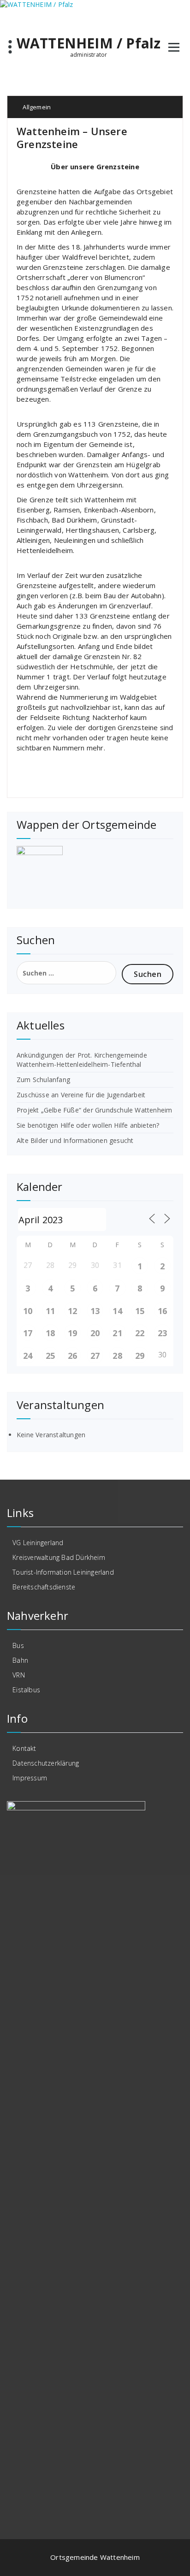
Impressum (30, 1778)
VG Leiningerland (38, 1543)
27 (95, 1356)
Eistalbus (26, 1690)
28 (117, 1356)
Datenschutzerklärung (46, 1763)
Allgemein (37, 107)
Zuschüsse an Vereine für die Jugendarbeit (81, 1095)
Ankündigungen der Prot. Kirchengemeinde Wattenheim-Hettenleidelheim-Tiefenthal (82, 1060)
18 (50, 1333)
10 (28, 1311)
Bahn (20, 1660)
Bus (18, 1645)
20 (95, 1333)
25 (50, 1356)
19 (72, 1333)
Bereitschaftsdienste (44, 1587)
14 (117, 1311)
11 (50, 1311)
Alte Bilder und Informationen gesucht (75, 1140)
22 (140, 1333)
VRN (19, 1675)
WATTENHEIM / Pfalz (89, 43)
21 (117, 1333)
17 (28, 1333)
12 (72, 1311)
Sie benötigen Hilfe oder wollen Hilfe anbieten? (88, 1125)
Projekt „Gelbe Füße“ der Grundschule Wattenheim (94, 1110)
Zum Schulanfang (43, 1080)
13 (95, 1311)
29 (140, 1356)
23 (162, 1333)
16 (162, 1311)
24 (28, 1356)
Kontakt (24, 1748)
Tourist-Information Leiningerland (63, 1572)
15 (140, 1311)
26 (72, 1356)
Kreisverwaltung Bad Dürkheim (59, 1557)
